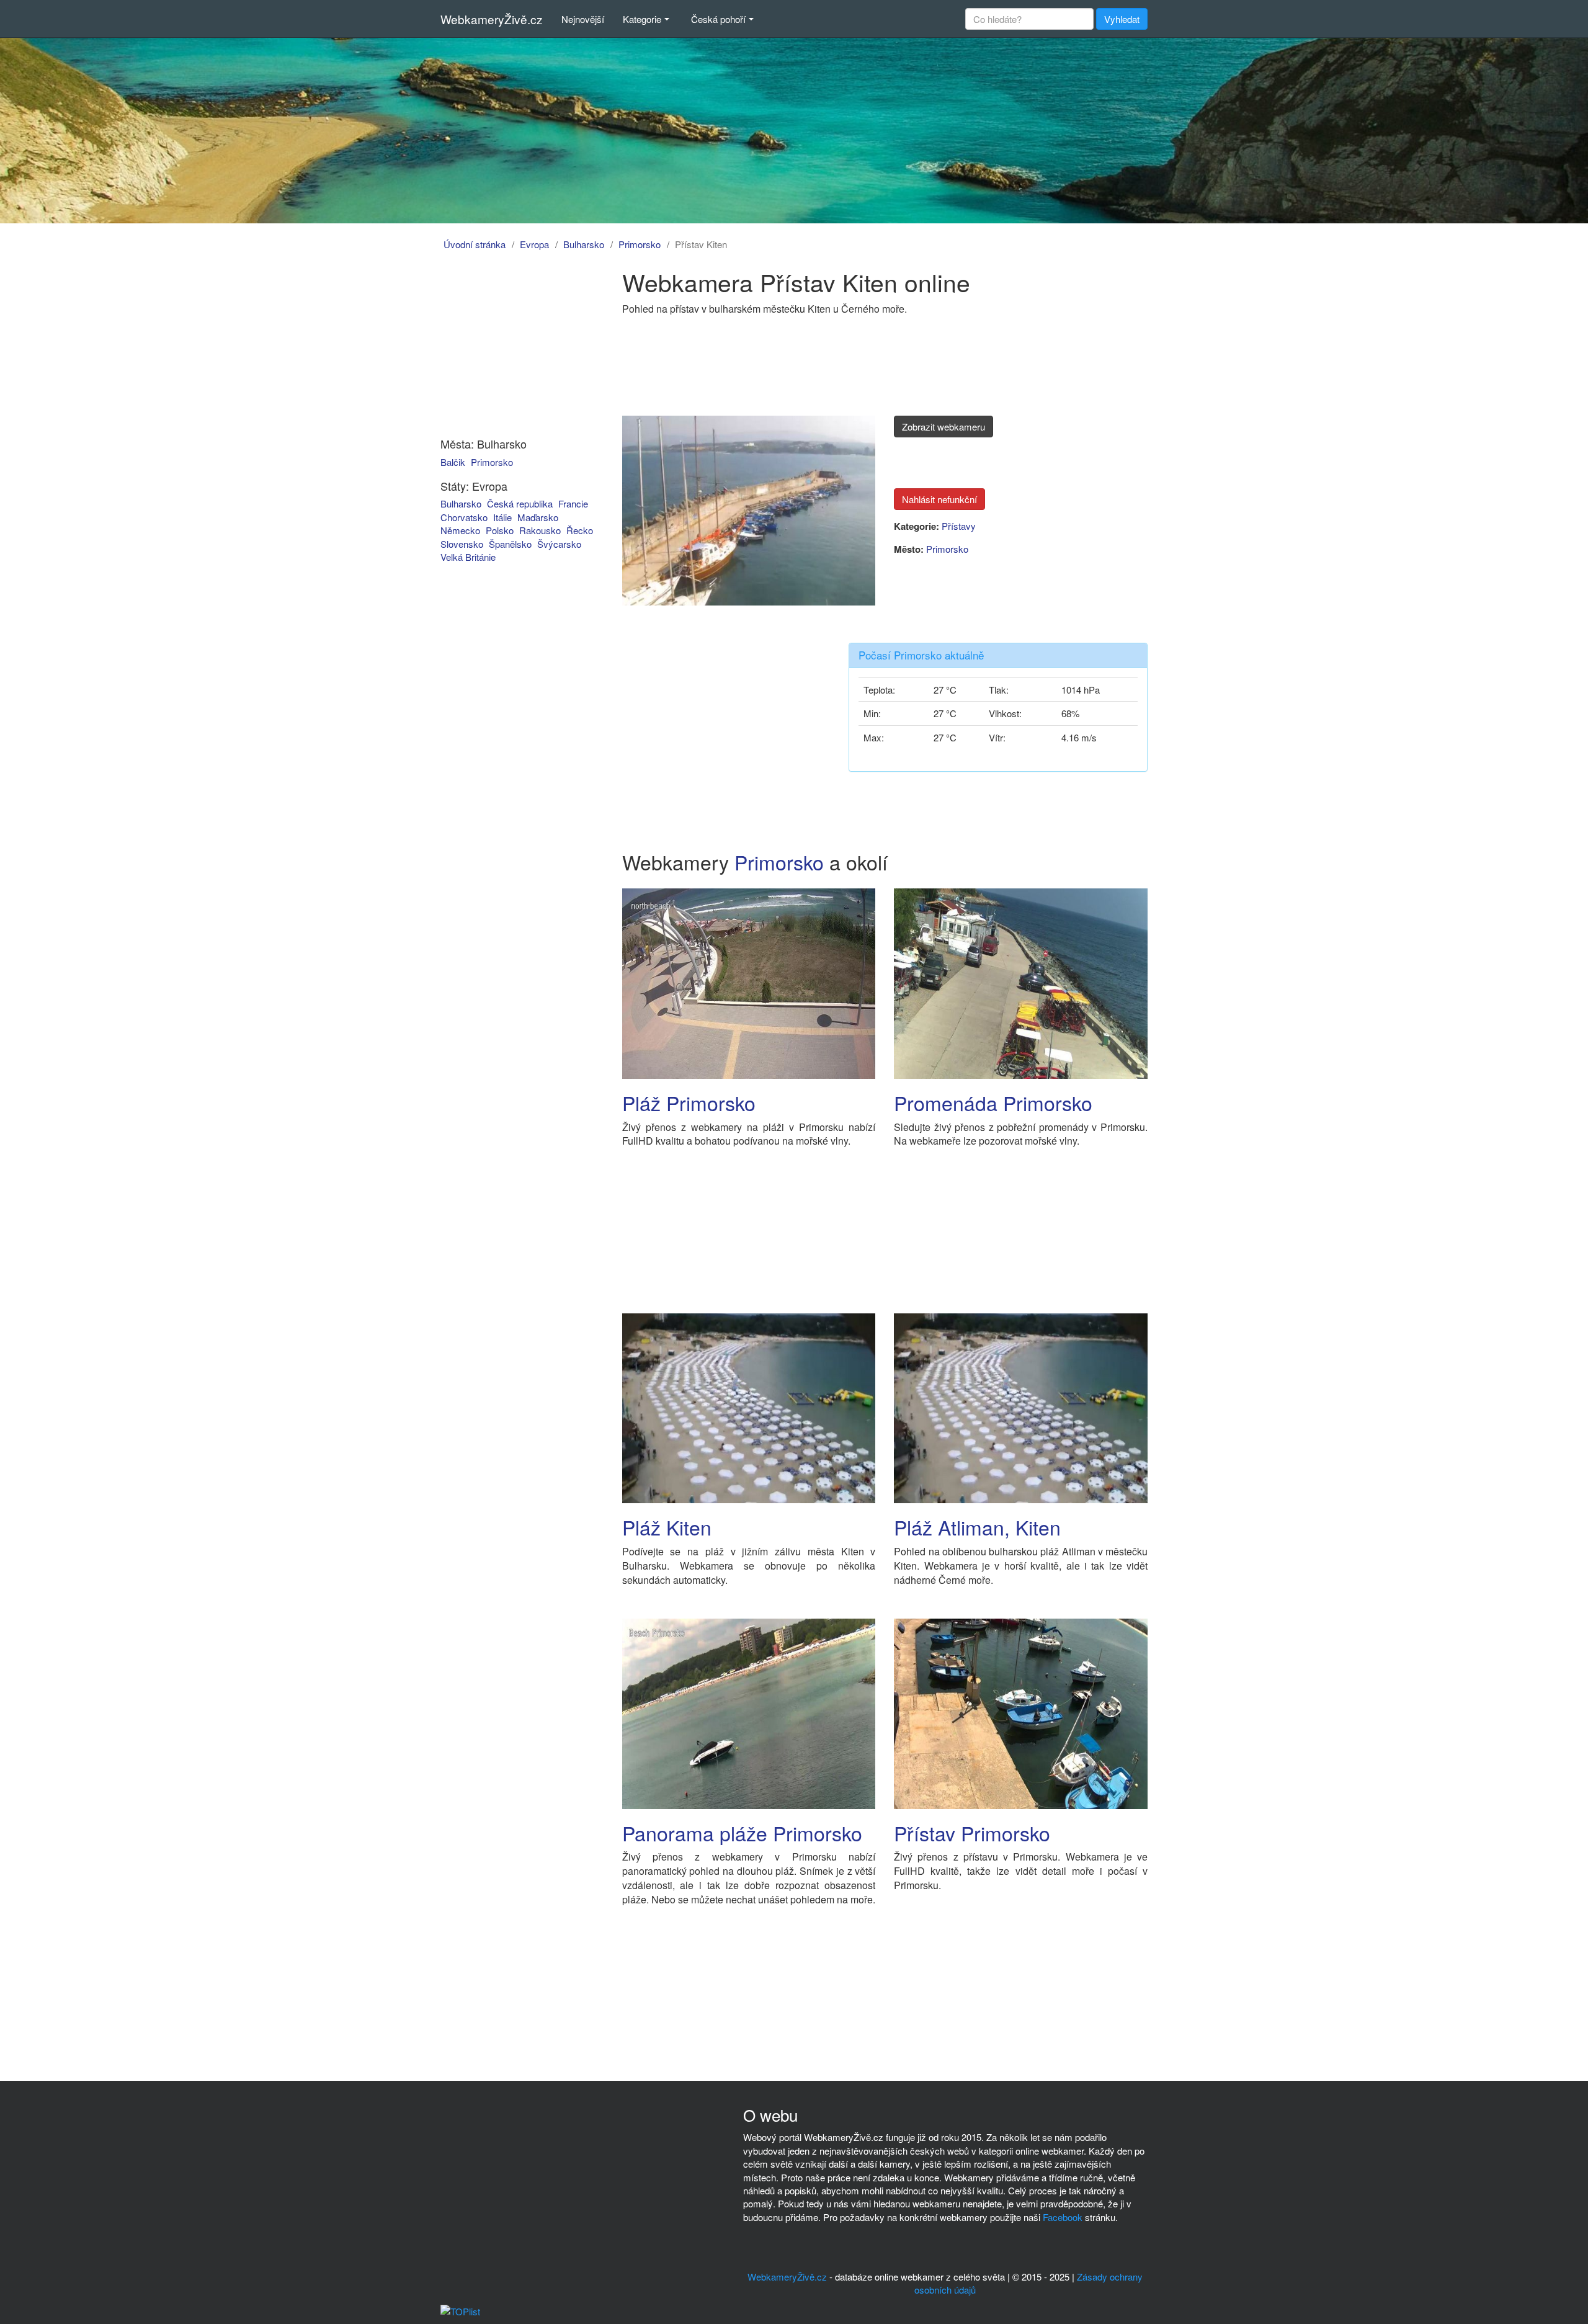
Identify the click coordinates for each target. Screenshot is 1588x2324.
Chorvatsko (464, 517)
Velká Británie (468, 557)
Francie (573, 503)
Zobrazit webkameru (943, 427)
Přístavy (959, 526)
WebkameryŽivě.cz (492, 19)
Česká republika (520, 503)
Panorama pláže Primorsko (742, 1833)
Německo (460, 530)
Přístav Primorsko (972, 1833)
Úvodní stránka (475, 244)
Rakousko (540, 530)
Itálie (502, 517)
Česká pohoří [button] (718, 19)
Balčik (453, 462)
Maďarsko (538, 517)
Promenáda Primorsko (993, 1102)
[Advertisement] (511, 346)
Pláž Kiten (667, 1527)
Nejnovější (583, 19)
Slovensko (462, 544)
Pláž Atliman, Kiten (977, 1527)
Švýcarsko (559, 544)
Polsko (500, 530)
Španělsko (510, 544)
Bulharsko (584, 244)
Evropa (534, 244)
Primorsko (640, 244)
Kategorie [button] (642, 19)
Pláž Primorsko (689, 1102)
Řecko (580, 530)
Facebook (1063, 2217)
